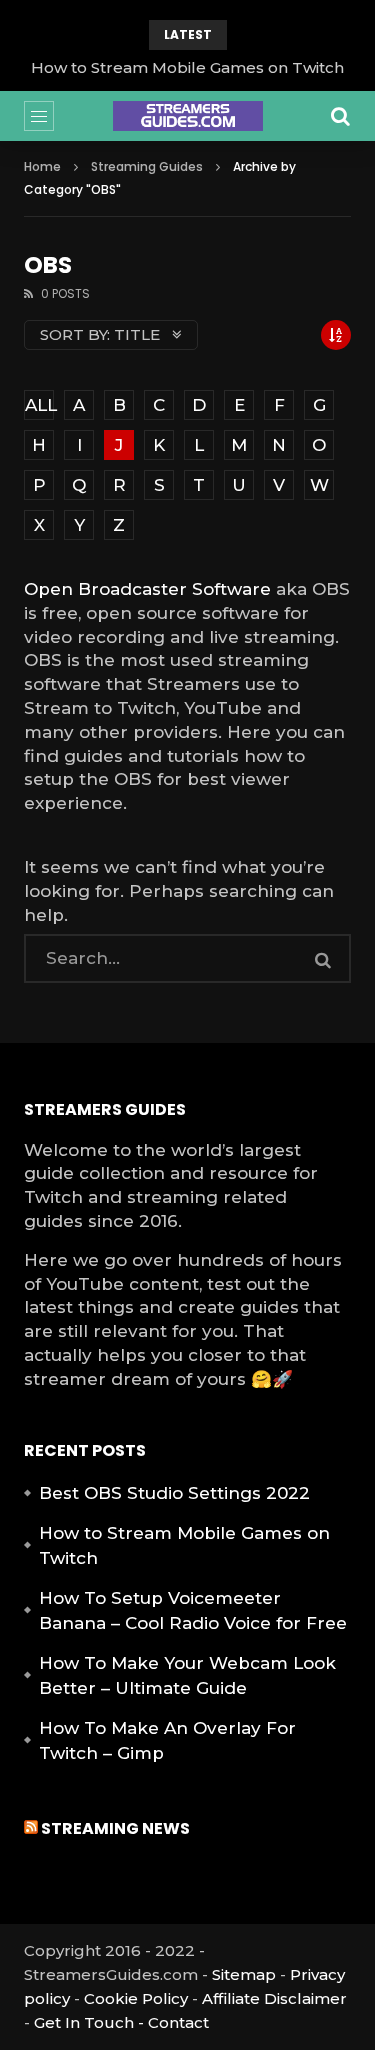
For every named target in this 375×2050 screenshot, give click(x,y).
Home (42, 166)
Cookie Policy (136, 1998)
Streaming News (115, 1828)
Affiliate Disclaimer (274, 1998)
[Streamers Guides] (188, 116)
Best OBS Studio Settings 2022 (174, 1493)
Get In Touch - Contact (121, 2022)
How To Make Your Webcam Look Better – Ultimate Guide (187, 1676)
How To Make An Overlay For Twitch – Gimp (167, 1741)
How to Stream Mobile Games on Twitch (187, 67)
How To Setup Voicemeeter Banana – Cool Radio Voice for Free (193, 1611)
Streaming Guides (147, 166)
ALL (39, 405)
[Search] (341, 116)
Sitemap (244, 1974)
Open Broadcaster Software (147, 589)
